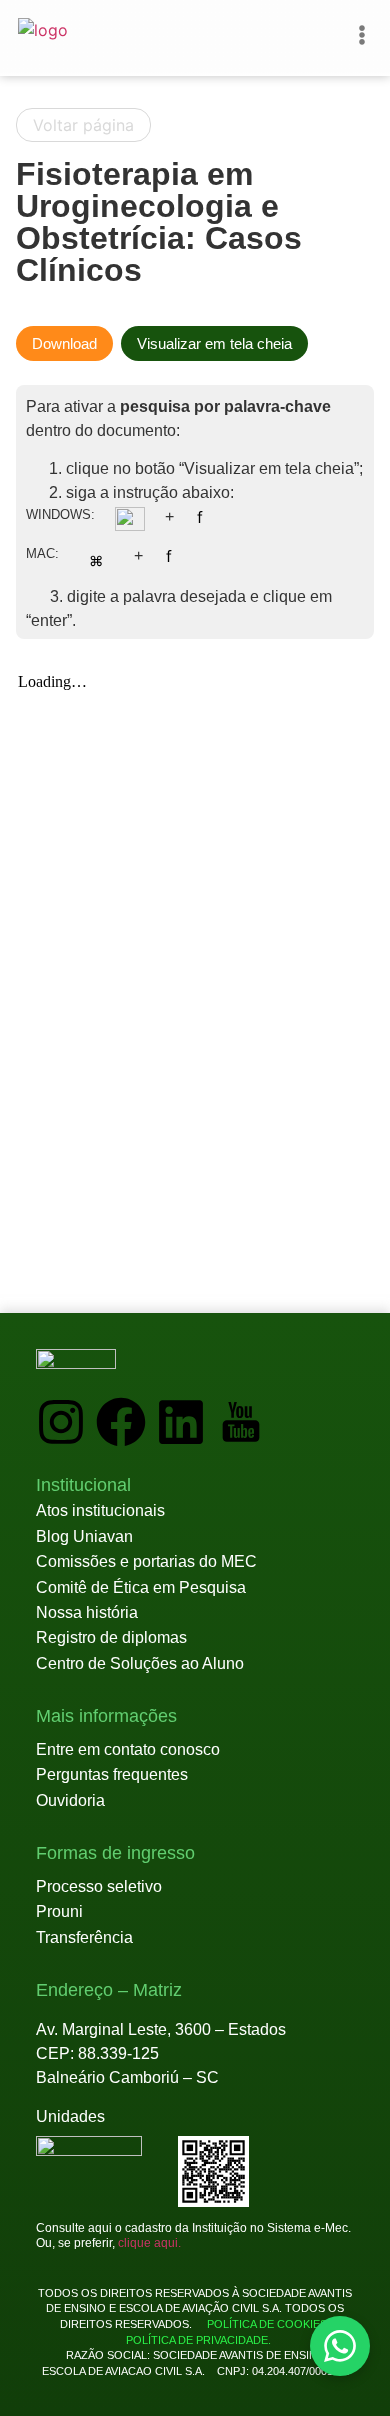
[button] (83, 1486)
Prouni (59, 1911)
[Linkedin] (181, 1422)
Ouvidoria (70, 1800)
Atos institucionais (100, 1510)
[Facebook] (121, 1422)
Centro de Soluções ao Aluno (140, 1663)
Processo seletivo (99, 1886)
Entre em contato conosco (128, 1749)
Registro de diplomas (111, 1637)
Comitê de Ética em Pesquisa (141, 1587)
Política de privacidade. (195, 2340)
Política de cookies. (268, 2324)
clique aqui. (149, 2243)
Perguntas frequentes (112, 1774)
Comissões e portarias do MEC (146, 1561)
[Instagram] (61, 1422)
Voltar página (83, 125)
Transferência (84, 1937)
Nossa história (87, 1612)
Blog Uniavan (84, 1536)
